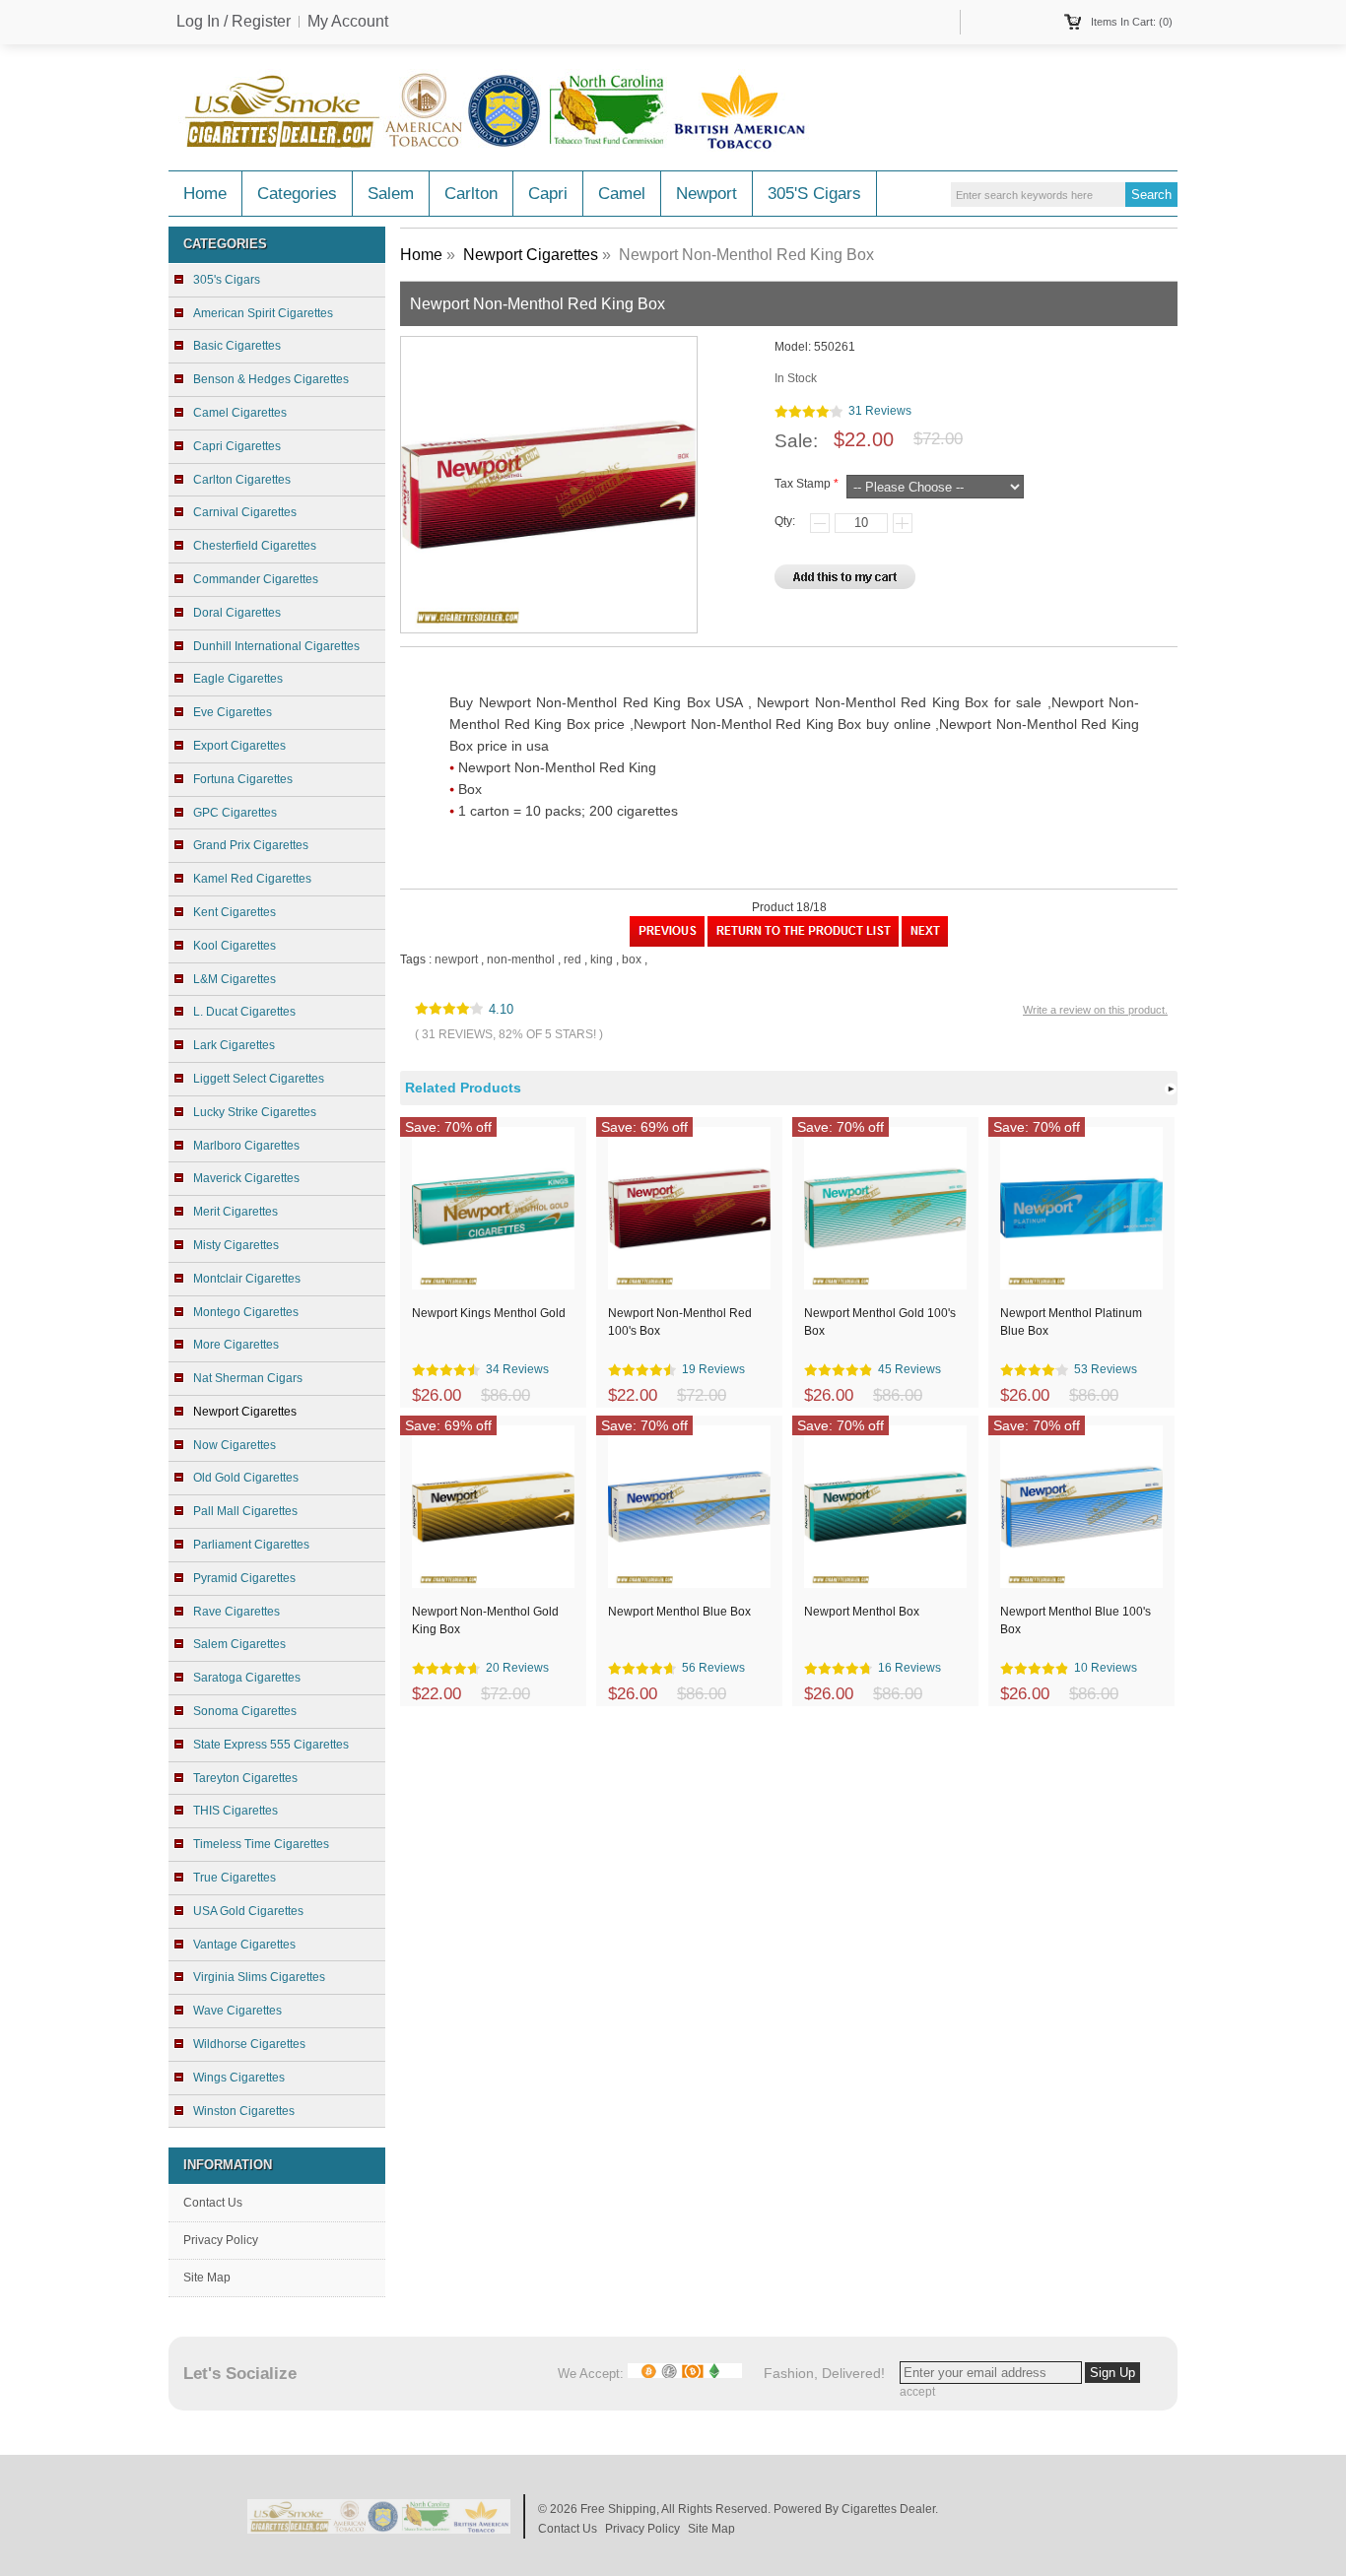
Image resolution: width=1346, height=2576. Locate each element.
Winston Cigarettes (244, 2111)
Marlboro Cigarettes (246, 1146)
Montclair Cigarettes (247, 1279)
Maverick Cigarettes (246, 1178)
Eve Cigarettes (233, 712)
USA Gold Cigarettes (248, 1911)
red (572, 959)
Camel (622, 194)
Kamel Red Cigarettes (252, 879)
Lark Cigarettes (234, 1045)
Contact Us (213, 2203)
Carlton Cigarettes (242, 480)
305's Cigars (814, 194)
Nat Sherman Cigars (248, 1378)
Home (205, 194)
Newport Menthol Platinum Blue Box (1071, 1322)
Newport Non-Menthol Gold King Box (485, 1620)
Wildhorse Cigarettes (249, 2044)
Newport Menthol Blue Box (679, 1612)
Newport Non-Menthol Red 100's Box (680, 1322)
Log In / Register (234, 22)
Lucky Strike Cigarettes (255, 1112)
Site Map (207, 2278)
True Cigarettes (235, 1878)
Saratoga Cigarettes (247, 1678)
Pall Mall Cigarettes (245, 1511)
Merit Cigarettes (236, 1212)
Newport (707, 194)
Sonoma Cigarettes (245, 1711)
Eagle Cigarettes (238, 679)
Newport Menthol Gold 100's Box (880, 1322)
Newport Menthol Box (862, 1612)
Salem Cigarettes (239, 1644)
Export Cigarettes (239, 746)
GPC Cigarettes (235, 813)
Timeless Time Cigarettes (261, 1844)
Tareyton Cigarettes (245, 1778)
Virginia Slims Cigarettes (259, 1977)
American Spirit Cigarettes (263, 313)
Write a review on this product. (1095, 1010)
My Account (348, 22)
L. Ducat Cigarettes (244, 1012)
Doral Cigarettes (237, 613)
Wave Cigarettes (237, 2011)
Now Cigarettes (235, 1445)
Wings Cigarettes (239, 2078)
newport (456, 959)
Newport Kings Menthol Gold (489, 1313)
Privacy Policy (221, 2240)
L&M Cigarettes (235, 979)
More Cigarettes (236, 1345)
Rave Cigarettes (236, 1612)
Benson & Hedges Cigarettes (271, 379)
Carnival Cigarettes (245, 512)
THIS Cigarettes (236, 1811)
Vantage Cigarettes (244, 1945)
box (632, 959)
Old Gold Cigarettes (246, 1478)
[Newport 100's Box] (925, 943)
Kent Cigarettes (235, 912)
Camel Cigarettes (240, 413)
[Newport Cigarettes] (803, 943)
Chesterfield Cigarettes (255, 546)
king (602, 959)
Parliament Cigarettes (251, 1545)
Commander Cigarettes (256, 579)
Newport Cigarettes (531, 255)
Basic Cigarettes (237, 346)
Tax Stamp (803, 484)
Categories (297, 194)
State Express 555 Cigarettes (271, 1745)
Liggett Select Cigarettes (259, 1079)
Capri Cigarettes (237, 446)
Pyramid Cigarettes (244, 1578)
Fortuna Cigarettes (243, 779)
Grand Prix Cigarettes (251, 845)
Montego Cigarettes (246, 1312)
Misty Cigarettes (236, 1245)
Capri (548, 194)
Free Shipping (618, 2509)
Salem (391, 194)
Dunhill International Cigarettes (276, 646)
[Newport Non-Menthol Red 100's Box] (667, 943)
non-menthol (521, 959)
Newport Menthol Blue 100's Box (1076, 1620)
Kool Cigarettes (235, 946)
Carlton (471, 194)
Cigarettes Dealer (888, 2509)
